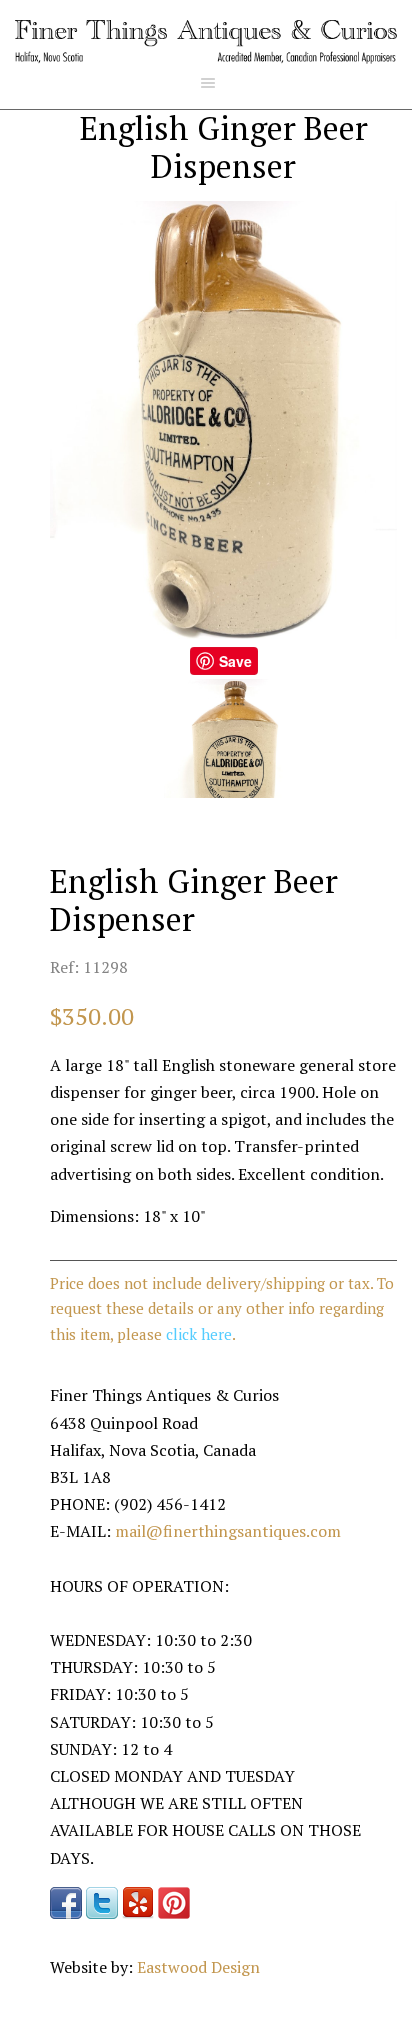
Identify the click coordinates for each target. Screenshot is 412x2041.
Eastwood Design (198, 1967)
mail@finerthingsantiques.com (228, 1531)
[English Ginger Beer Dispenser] (223, 738)
